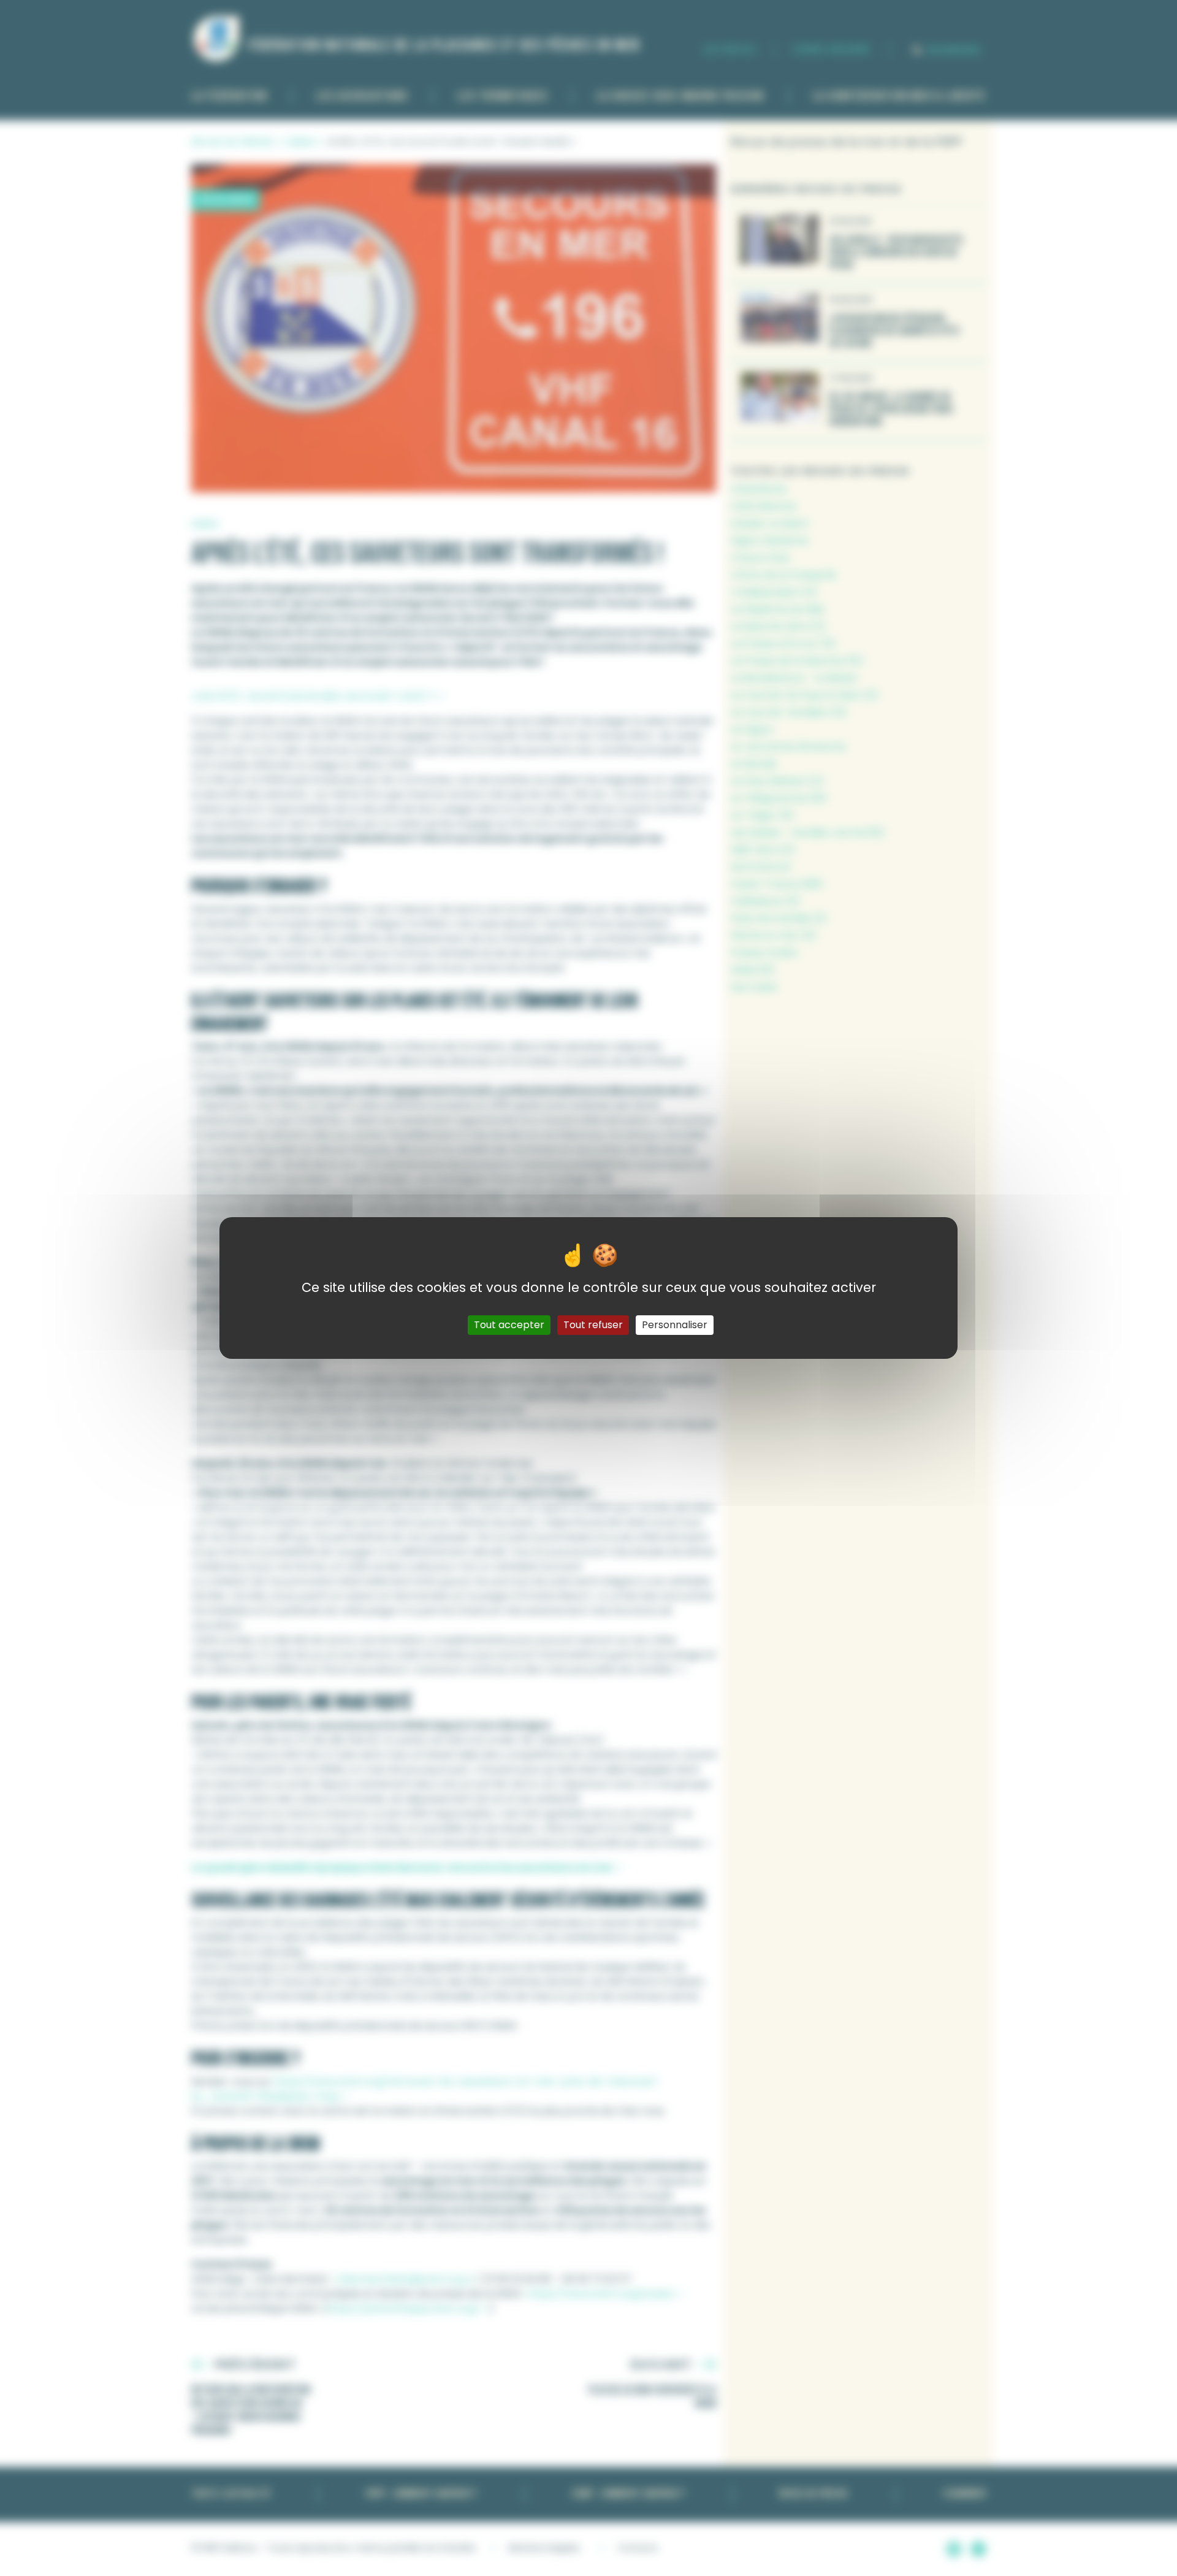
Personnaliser (675, 1325)
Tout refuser (593, 1325)
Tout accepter (509, 1325)
